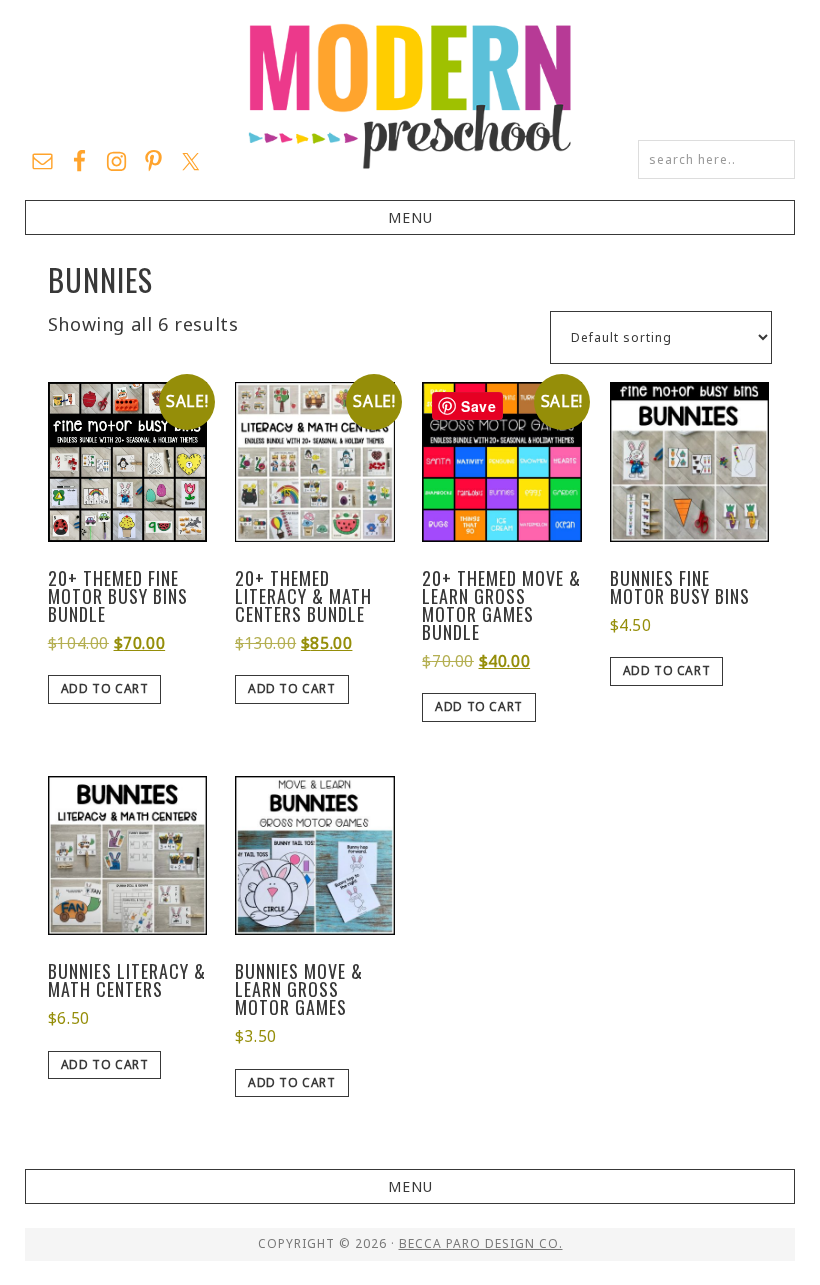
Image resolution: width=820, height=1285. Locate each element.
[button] (410, 217)
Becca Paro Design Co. (481, 1243)
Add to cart (105, 688)
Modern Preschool (410, 95)
